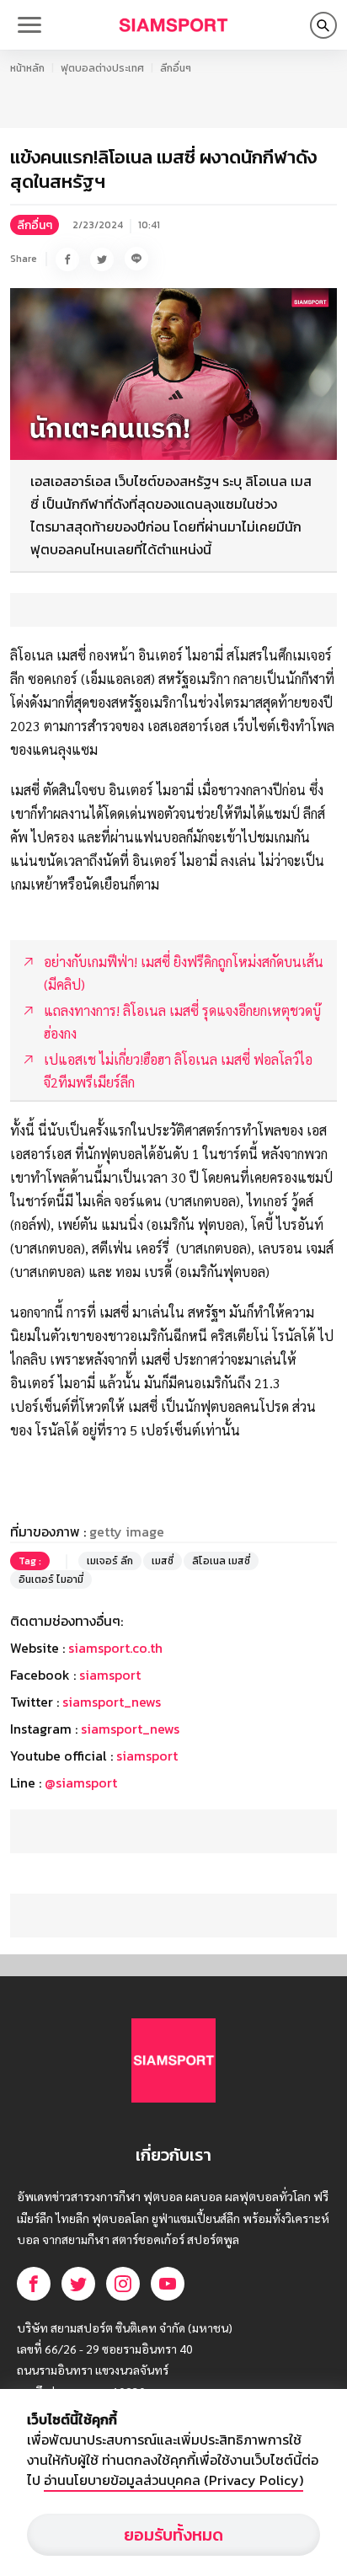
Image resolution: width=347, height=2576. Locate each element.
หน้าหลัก (27, 68)
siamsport (110, 1675)
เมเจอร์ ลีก (110, 1561)
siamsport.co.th (115, 1648)
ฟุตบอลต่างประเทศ (102, 68)
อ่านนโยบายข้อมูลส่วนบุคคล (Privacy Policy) (173, 2480)
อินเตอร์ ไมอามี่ (51, 1579)
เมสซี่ (163, 1561)
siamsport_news (112, 1702)
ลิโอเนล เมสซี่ (221, 1561)
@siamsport (81, 1782)
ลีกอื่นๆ (176, 68)
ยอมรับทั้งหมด (173, 2535)
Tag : (30, 1561)
